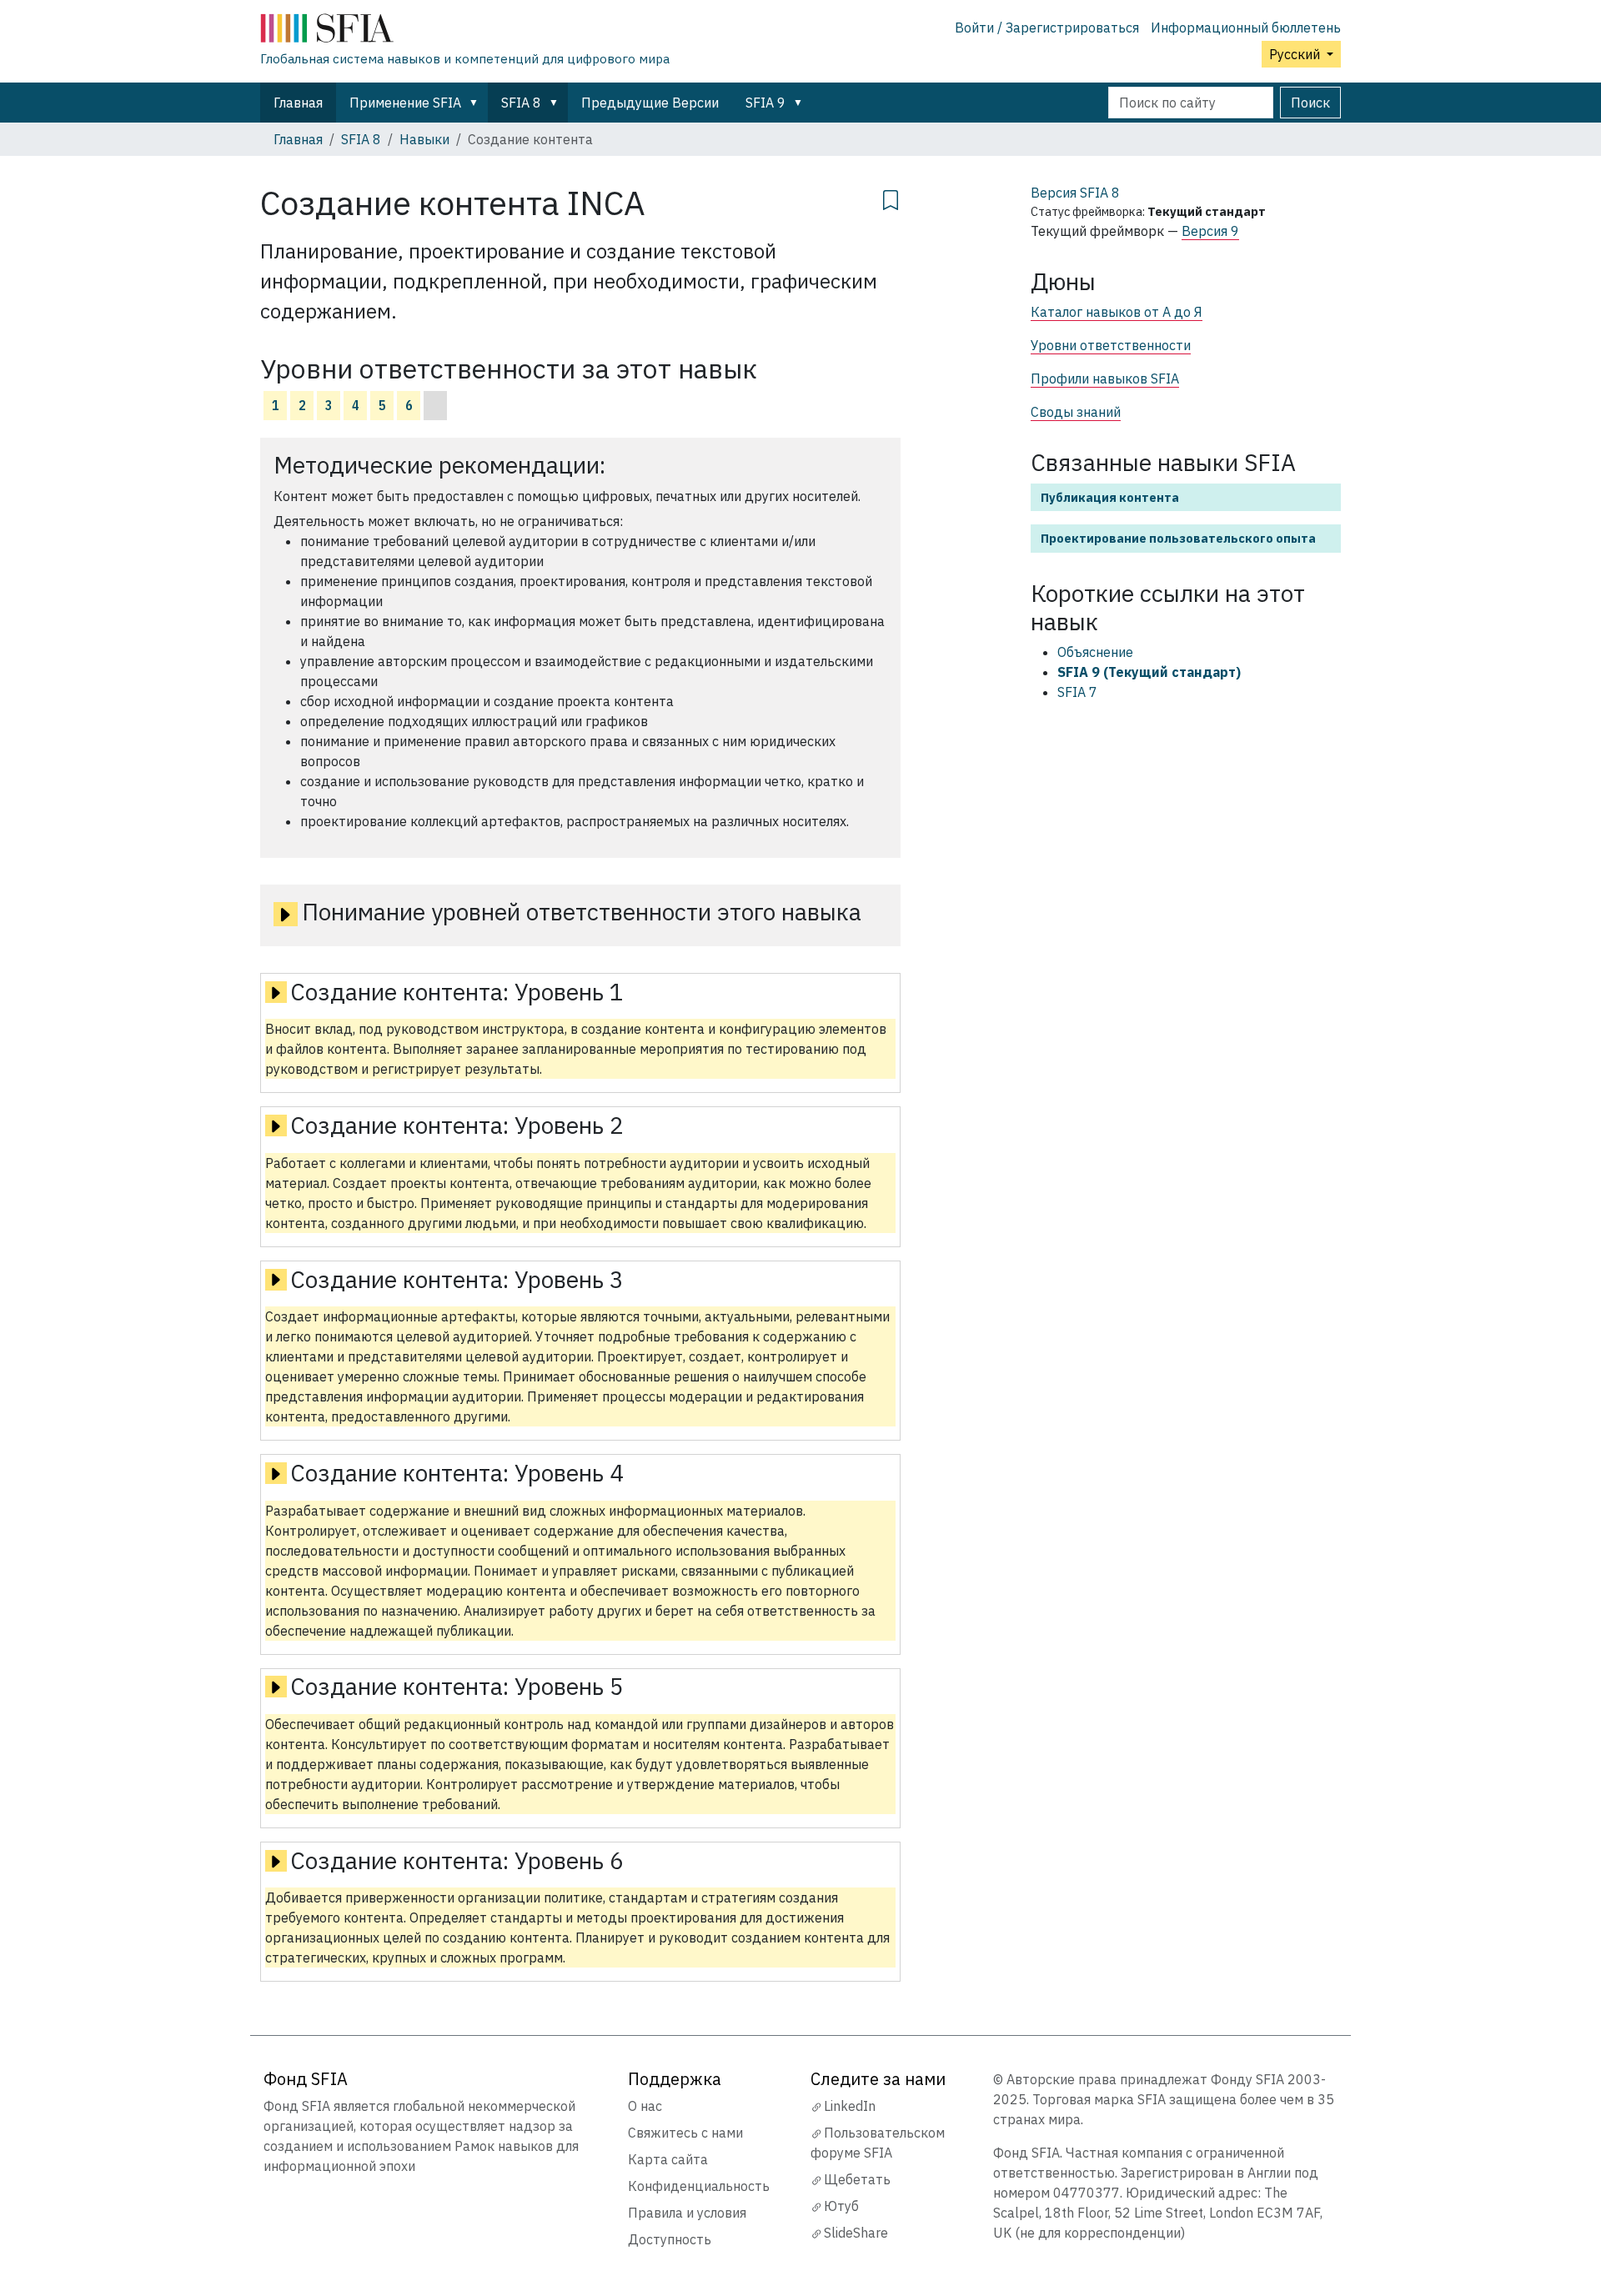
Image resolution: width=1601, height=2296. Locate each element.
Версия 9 (1210, 231)
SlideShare (856, 2233)
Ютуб (841, 2206)
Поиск (1310, 103)
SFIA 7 (1077, 692)
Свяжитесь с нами (685, 2133)
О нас (645, 2106)
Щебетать (857, 2179)
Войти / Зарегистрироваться (1047, 28)
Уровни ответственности (1111, 345)
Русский (1296, 54)
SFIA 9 (765, 103)
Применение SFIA (405, 103)
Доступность (670, 2239)
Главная (298, 103)
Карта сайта (668, 2159)
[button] (477, 103)
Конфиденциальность (699, 2186)
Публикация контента (1110, 497)
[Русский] (465, 32)
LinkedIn (850, 2106)
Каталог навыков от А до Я (1117, 312)
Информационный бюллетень (1246, 28)
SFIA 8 (521, 103)
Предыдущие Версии (650, 103)
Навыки (424, 139)
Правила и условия (687, 2213)
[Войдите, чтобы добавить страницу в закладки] (891, 198)
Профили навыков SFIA (1105, 378)
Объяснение (1095, 652)
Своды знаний (1076, 412)
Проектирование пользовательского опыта (1178, 538)
